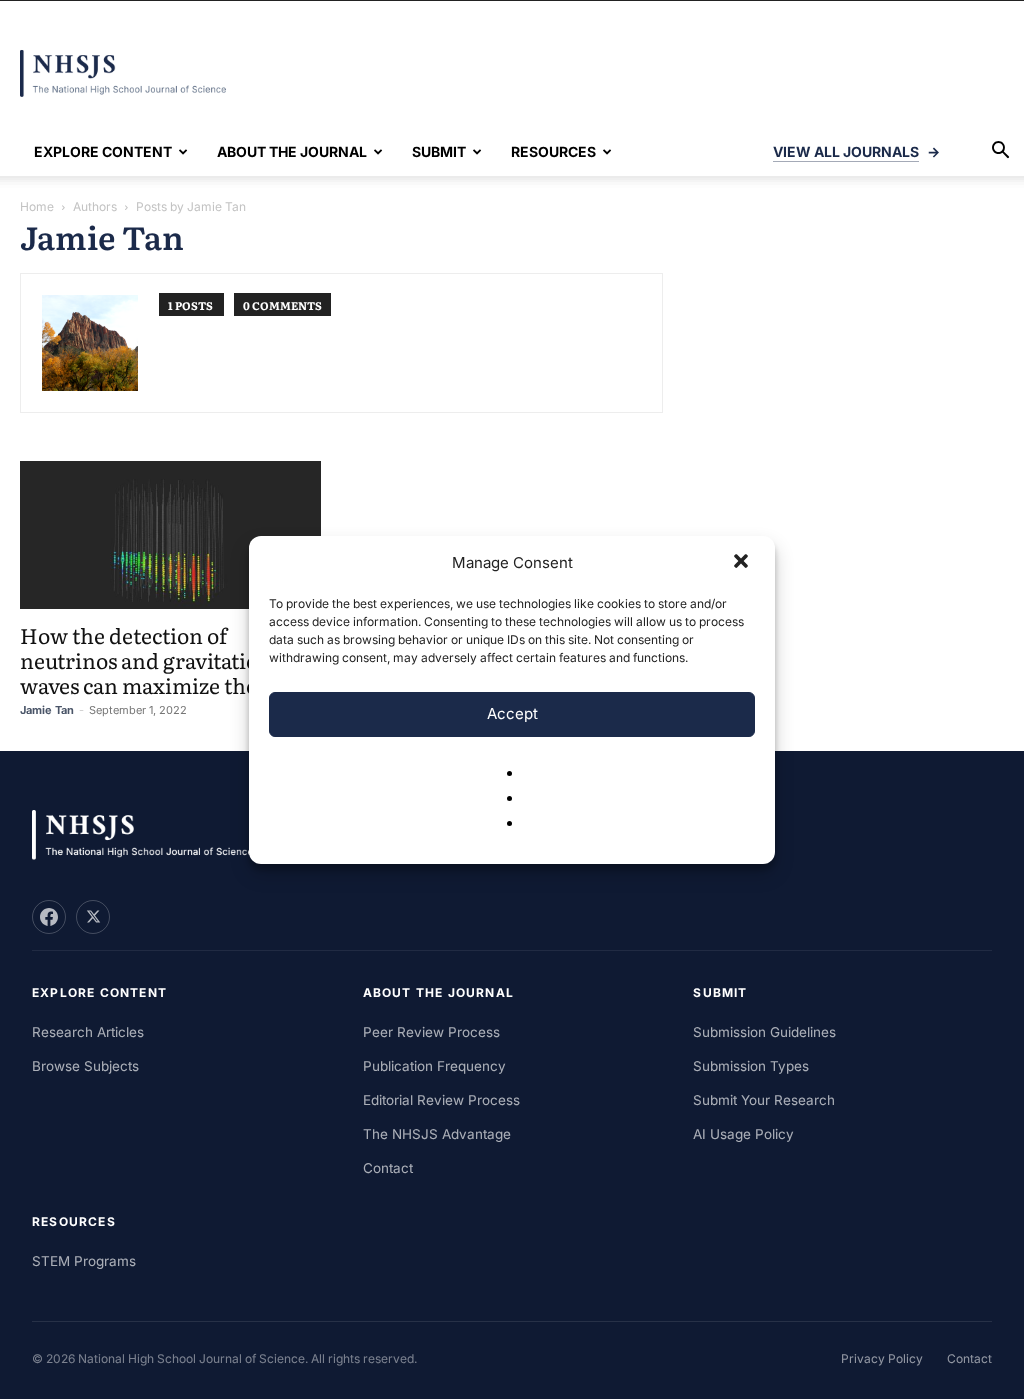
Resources (553, 151)
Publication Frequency (434, 1066)
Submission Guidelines (764, 1032)
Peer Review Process (431, 1032)
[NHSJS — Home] (152, 835)
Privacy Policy (882, 1358)
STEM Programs (84, 1261)
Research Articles (88, 1032)
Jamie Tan (47, 710)
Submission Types (751, 1066)
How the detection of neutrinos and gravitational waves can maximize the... (155, 659)
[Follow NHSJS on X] (93, 917)
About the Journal (292, 151)
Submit (439, 151)
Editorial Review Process (441, 1100)
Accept (512, 713)
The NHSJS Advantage (437, 1134)
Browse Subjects (85, 1066)
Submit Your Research (764, 1100)
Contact (388, 1168)
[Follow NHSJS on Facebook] (49, 917)
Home (37, 206)
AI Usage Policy (743, 1134)
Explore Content (103, 151)
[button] (743, 563)
